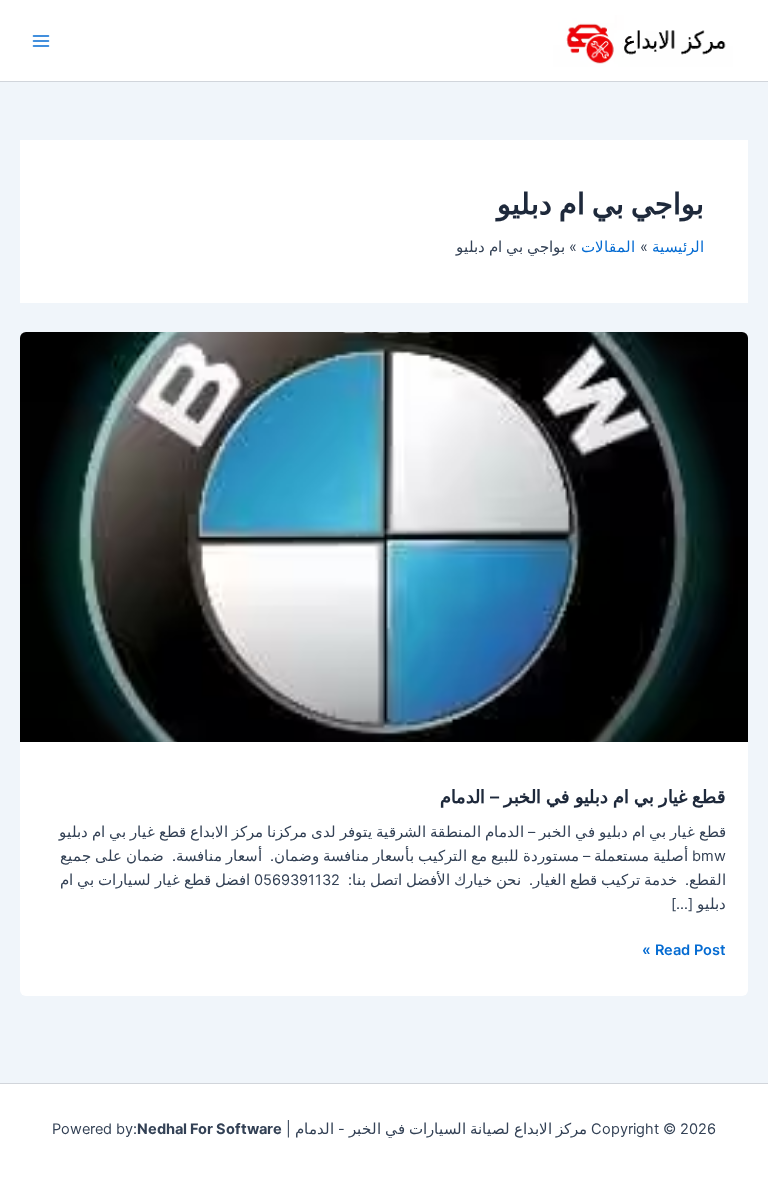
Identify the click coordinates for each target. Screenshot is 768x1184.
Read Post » (684, 948)
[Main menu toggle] (41, 41)
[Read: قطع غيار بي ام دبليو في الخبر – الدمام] (384, 536)
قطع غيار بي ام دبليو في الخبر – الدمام (583, 796)
